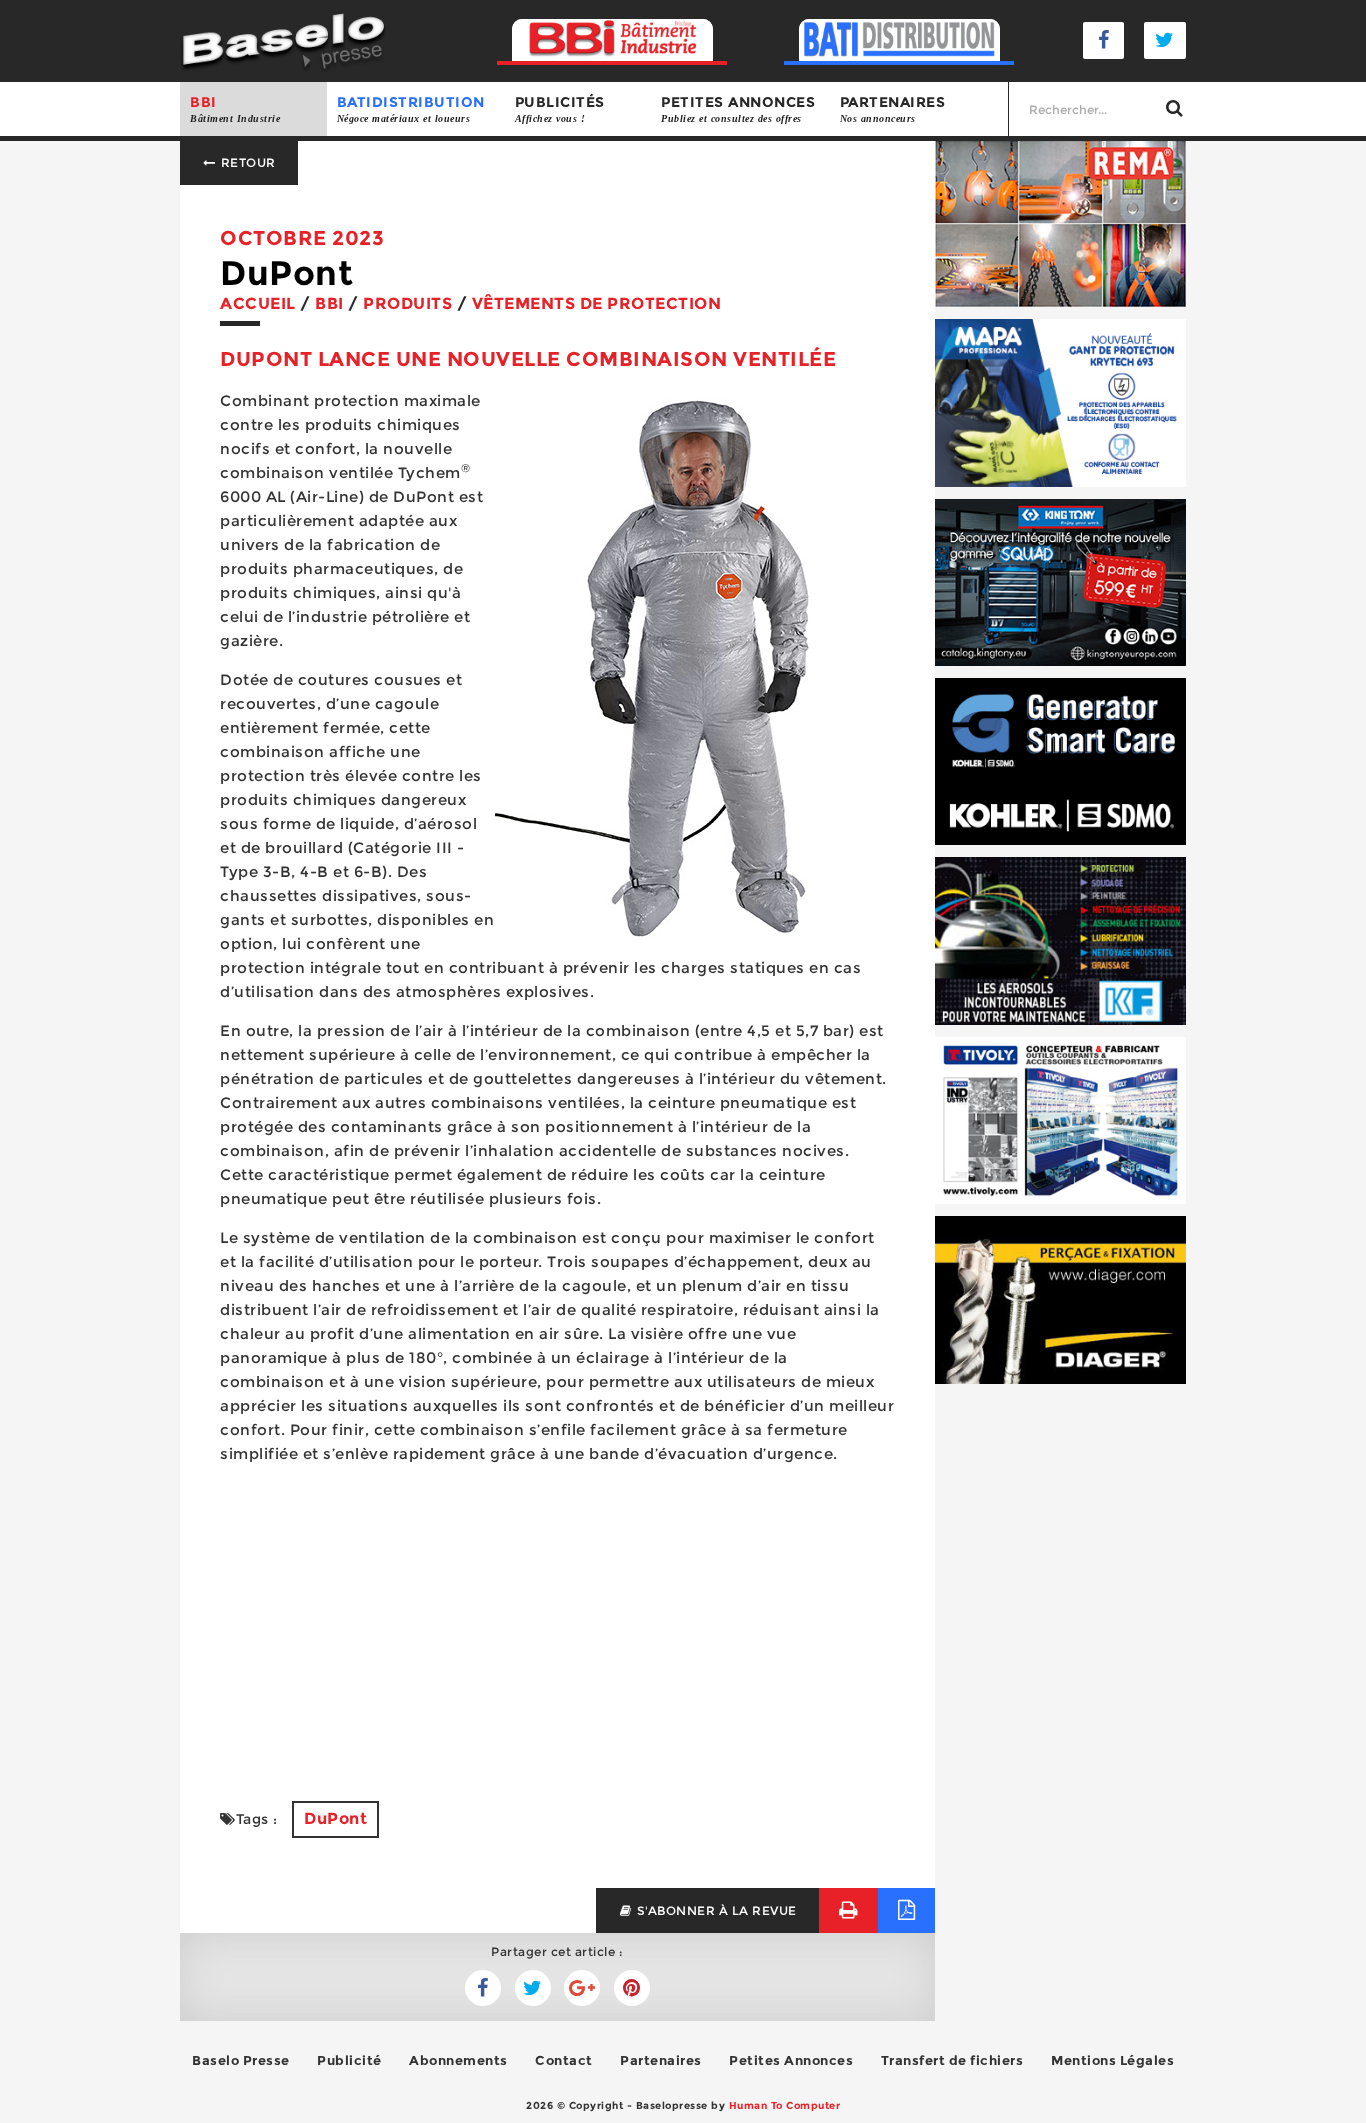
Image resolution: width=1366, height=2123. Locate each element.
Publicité (349, 2060)
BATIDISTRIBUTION (411, 108)
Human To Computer (785, 2105)
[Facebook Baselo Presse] (1104, 40)
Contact (564, 2060)
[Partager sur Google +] (582, 1988)
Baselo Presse (241, 2060)
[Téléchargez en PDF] (906, 1910)
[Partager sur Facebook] (533, 1988)
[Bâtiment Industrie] (612, 40)
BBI (235, 108)
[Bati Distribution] (899, 40)
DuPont (335, 1818)
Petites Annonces (791, 2060)
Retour (246, 162)
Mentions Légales (1112, 2060)
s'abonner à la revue (715, 1910)
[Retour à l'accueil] (283, 39)
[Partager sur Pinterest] (632, 1988)
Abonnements (458, 2060)
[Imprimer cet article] (848, 1910)
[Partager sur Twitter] (483, 1988)
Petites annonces (738, 108)
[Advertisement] (557, 1621)
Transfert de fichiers (952, 2060)
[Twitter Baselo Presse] (1165, 40)
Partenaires (893, 108)
